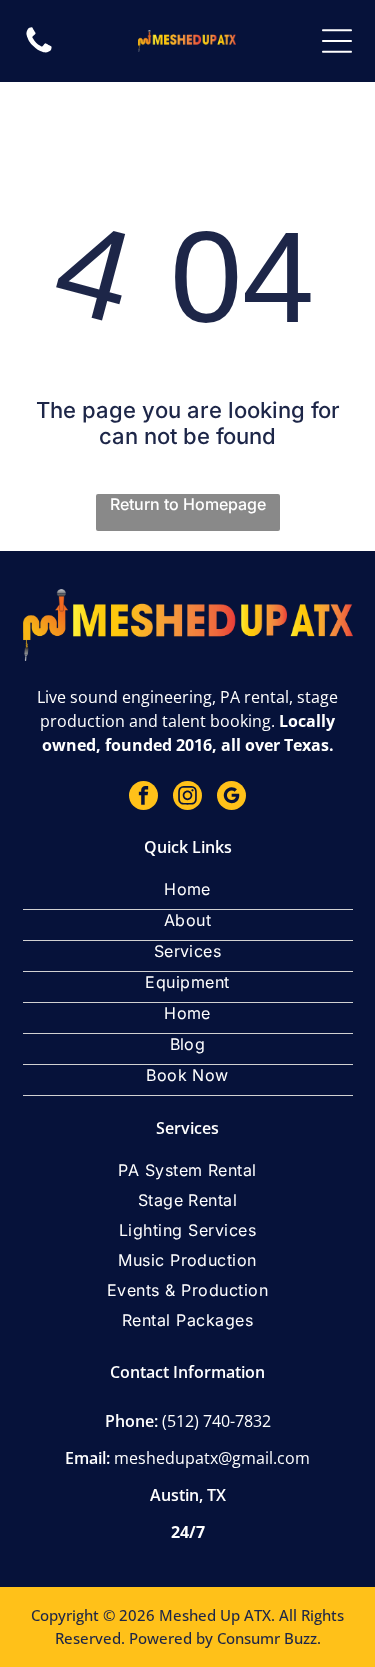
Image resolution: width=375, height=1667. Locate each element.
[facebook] (143, 798)
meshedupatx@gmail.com (212, 1458)
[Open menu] (337, 41)
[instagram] (187, 798)
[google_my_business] (231, 798)
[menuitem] (188, 894)
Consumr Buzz (267, 1638)
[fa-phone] (39, 51)
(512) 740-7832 (216, 1421)
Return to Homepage (188, 504)
